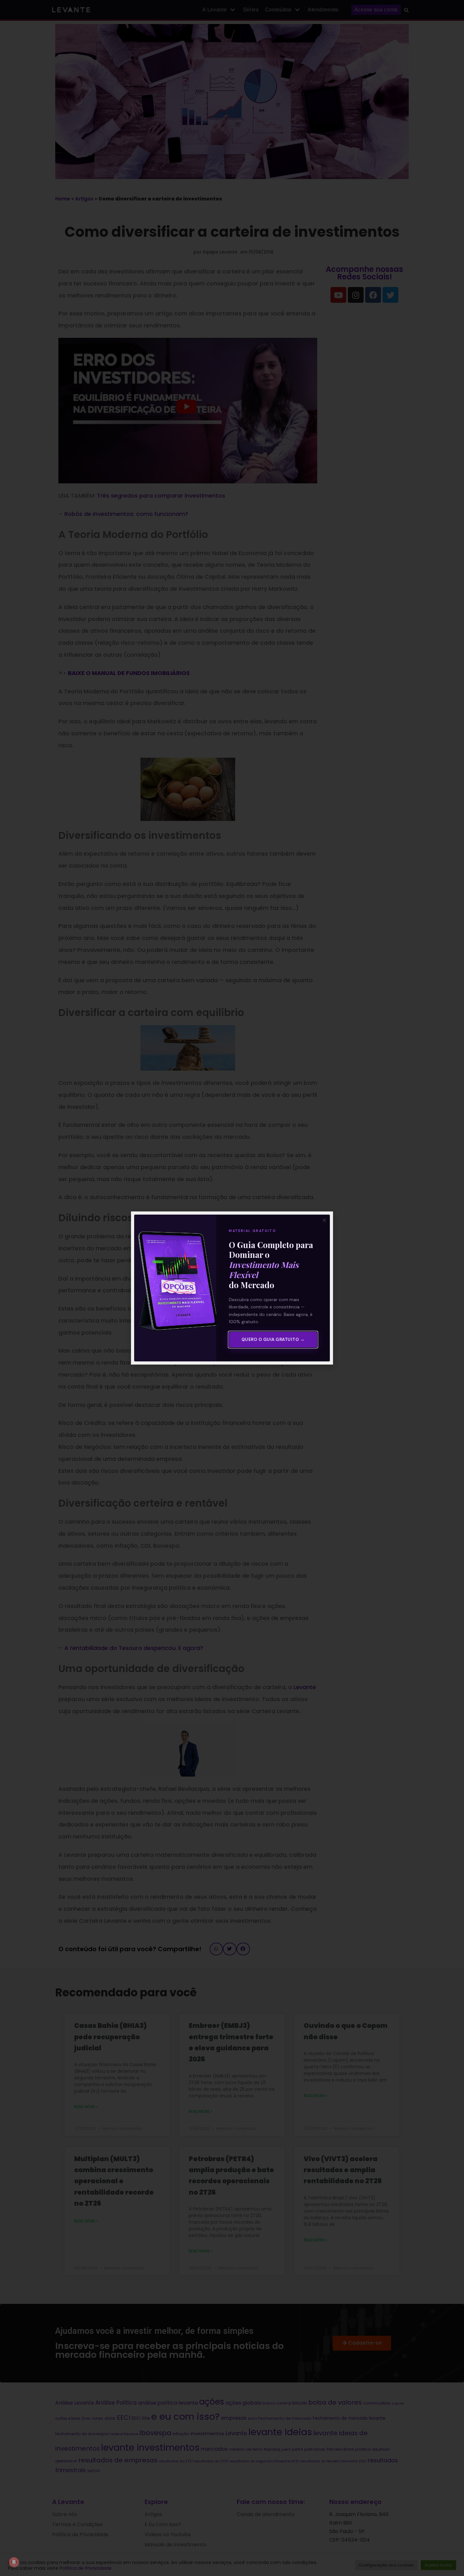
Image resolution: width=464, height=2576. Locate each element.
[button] (324, 1220)
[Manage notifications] (14, 2562)
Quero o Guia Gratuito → (273, 1339)
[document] (232, 1288)
